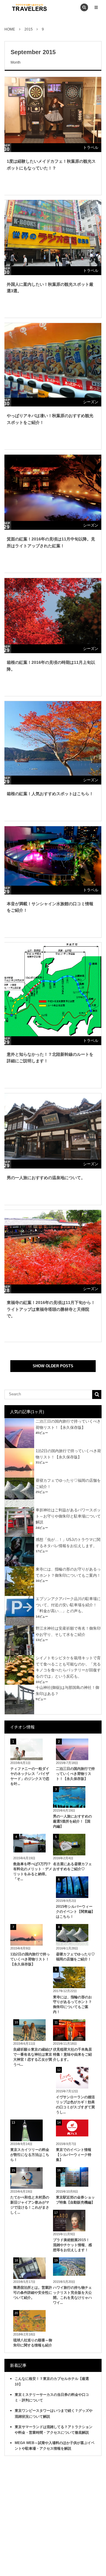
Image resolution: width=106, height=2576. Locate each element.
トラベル (91, 147)
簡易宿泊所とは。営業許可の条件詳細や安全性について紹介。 (33, 2293)
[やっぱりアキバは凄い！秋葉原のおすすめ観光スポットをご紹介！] (52, 360)
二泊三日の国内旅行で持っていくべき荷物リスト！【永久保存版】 (75, 1774)
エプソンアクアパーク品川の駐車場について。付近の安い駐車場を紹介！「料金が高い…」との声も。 (68, 1605)
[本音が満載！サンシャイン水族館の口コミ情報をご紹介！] (52, 856)
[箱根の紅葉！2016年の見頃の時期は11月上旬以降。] (52, 611)
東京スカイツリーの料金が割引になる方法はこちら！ (30, 2155)
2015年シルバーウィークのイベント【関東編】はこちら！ (75, 1912)
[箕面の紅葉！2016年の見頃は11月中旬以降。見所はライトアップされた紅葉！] (52, 488)
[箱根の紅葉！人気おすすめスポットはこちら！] (52, 738)
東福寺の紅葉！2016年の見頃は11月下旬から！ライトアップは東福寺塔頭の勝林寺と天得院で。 (51, 1309)
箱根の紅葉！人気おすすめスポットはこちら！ (50, 794)
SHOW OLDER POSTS (53, 1366)
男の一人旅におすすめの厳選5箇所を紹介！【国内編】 (72, 1821)
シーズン (91, 402)
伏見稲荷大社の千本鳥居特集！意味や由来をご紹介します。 (72, 2054)
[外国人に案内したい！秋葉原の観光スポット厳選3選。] (52, 233)
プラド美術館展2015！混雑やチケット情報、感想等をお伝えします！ (72, 2245)
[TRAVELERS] (29, 7)
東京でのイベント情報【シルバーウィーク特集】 (74, 2155)
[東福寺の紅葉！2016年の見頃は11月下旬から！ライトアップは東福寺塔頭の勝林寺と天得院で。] (52, 1247)
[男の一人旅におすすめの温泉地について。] (52, 1126)
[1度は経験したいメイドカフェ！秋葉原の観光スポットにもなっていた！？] (52, 110)
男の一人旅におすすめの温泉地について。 (46, 1178)
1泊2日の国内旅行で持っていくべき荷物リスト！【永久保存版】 (30, 1959)
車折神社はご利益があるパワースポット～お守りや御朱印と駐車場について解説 (68, 1516)
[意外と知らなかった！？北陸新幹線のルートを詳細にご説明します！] (52, 989)
